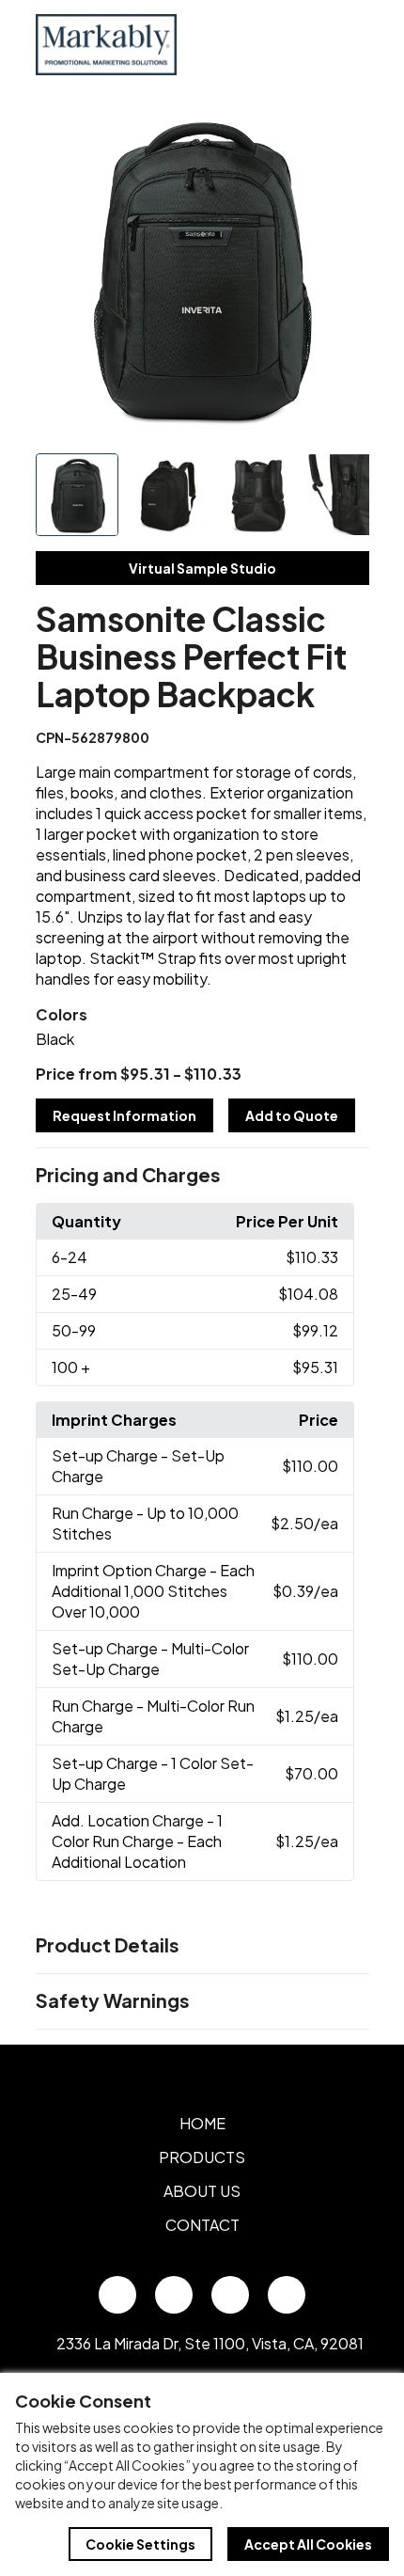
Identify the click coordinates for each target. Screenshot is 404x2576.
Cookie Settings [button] (140, 2544)
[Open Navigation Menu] (348, 44)
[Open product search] (308, 44)
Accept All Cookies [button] (308, 2544)
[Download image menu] (345, 129)
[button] (202, 1176)
